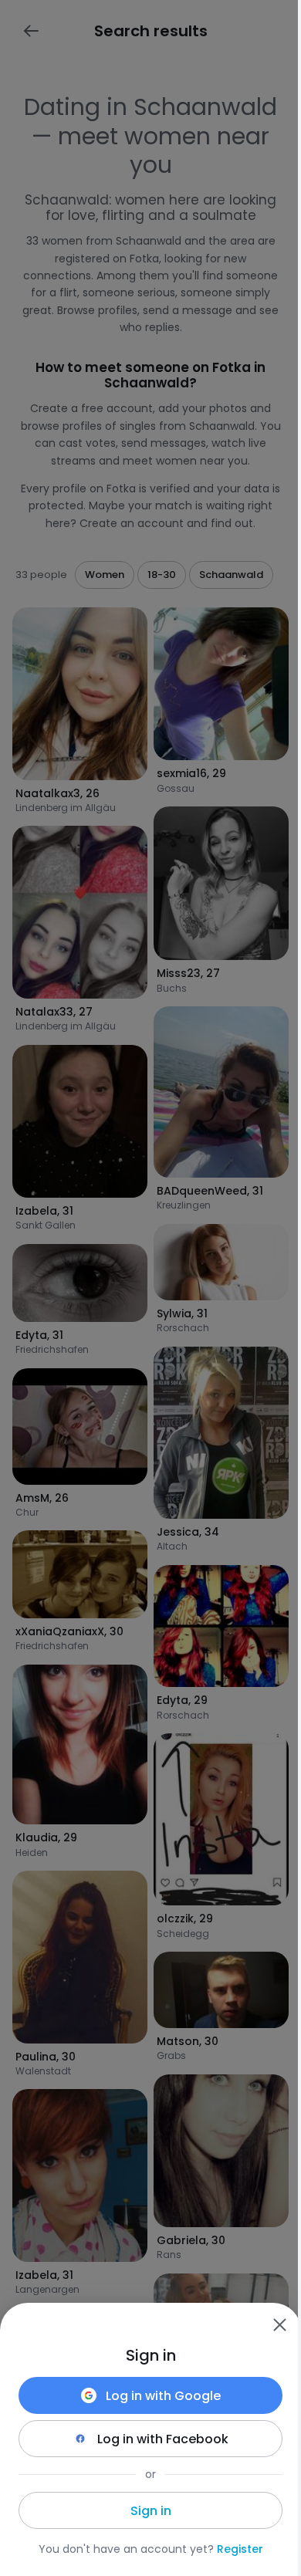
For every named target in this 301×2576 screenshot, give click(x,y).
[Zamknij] (279, 2324)
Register (240, 2549)
